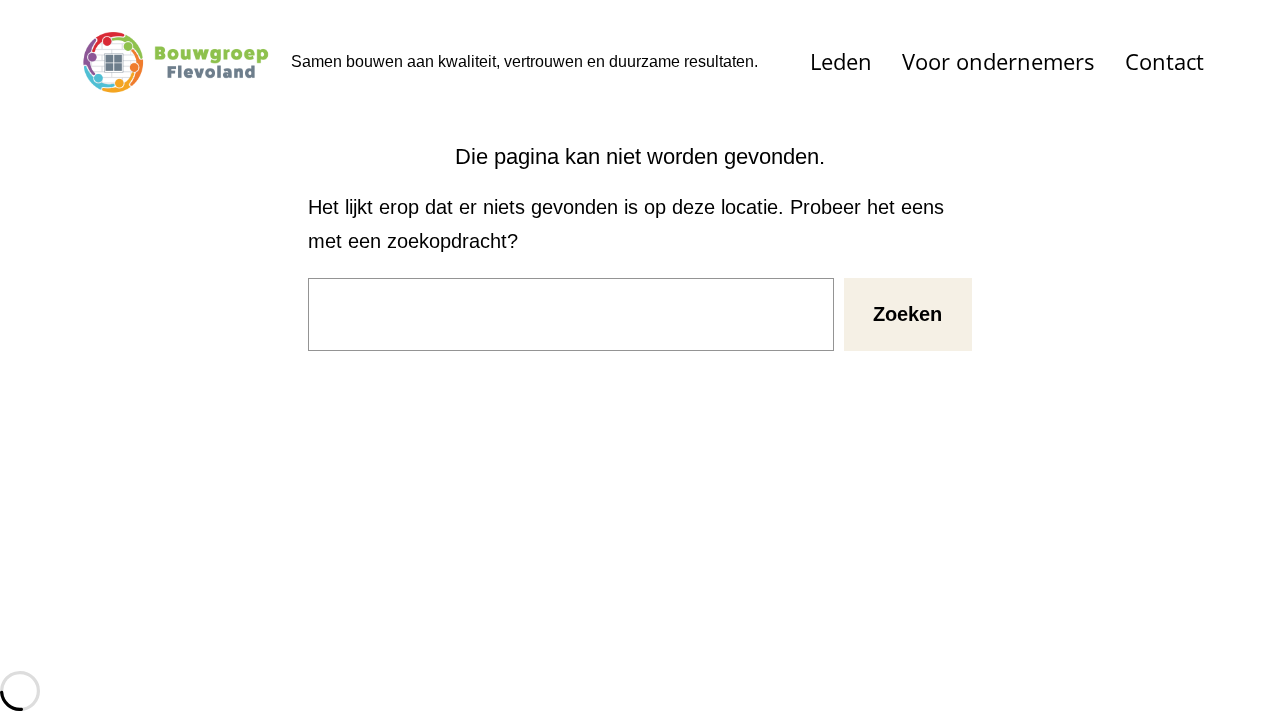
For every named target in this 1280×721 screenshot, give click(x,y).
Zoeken (907, 314)
